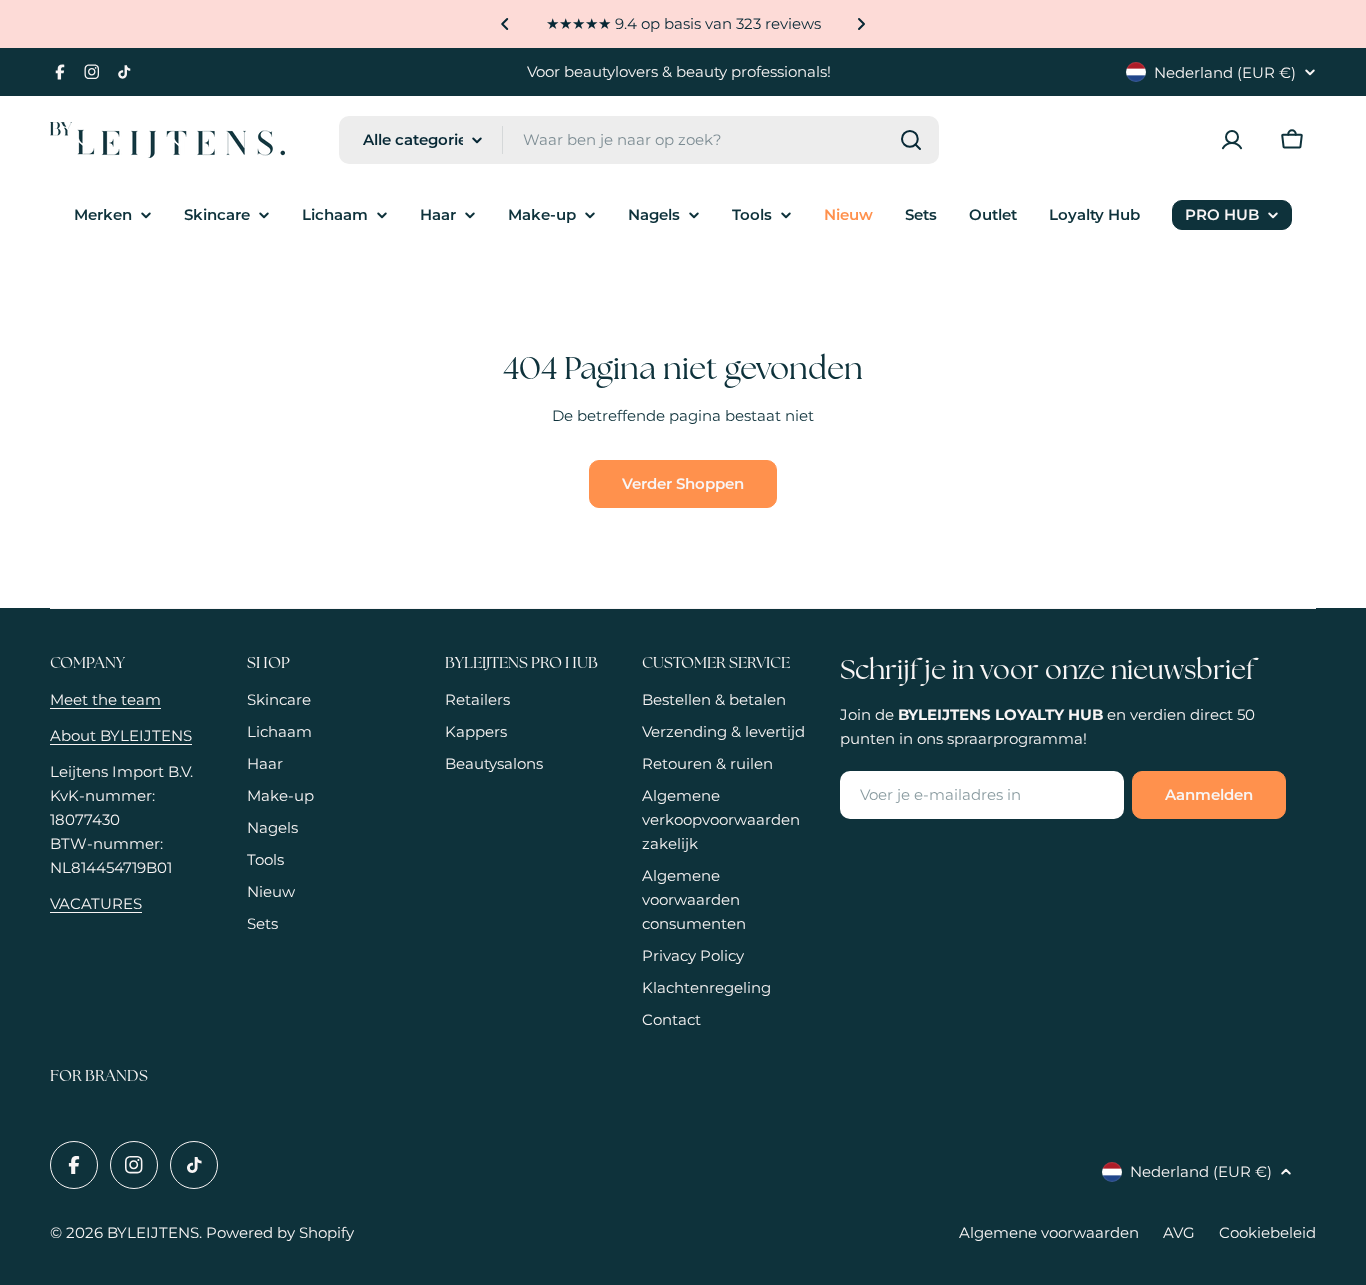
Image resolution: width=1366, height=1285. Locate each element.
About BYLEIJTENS (121, 735)
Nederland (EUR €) (1225, 72)
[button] (505, 24)
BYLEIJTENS (153, 1232)
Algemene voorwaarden (1049, 1232)
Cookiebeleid (1267, 1232)
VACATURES (96, 903)
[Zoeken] (911, 140)
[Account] (1232, 140)
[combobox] (639, 140)
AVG (1179, 1232)
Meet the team (105, 699)
